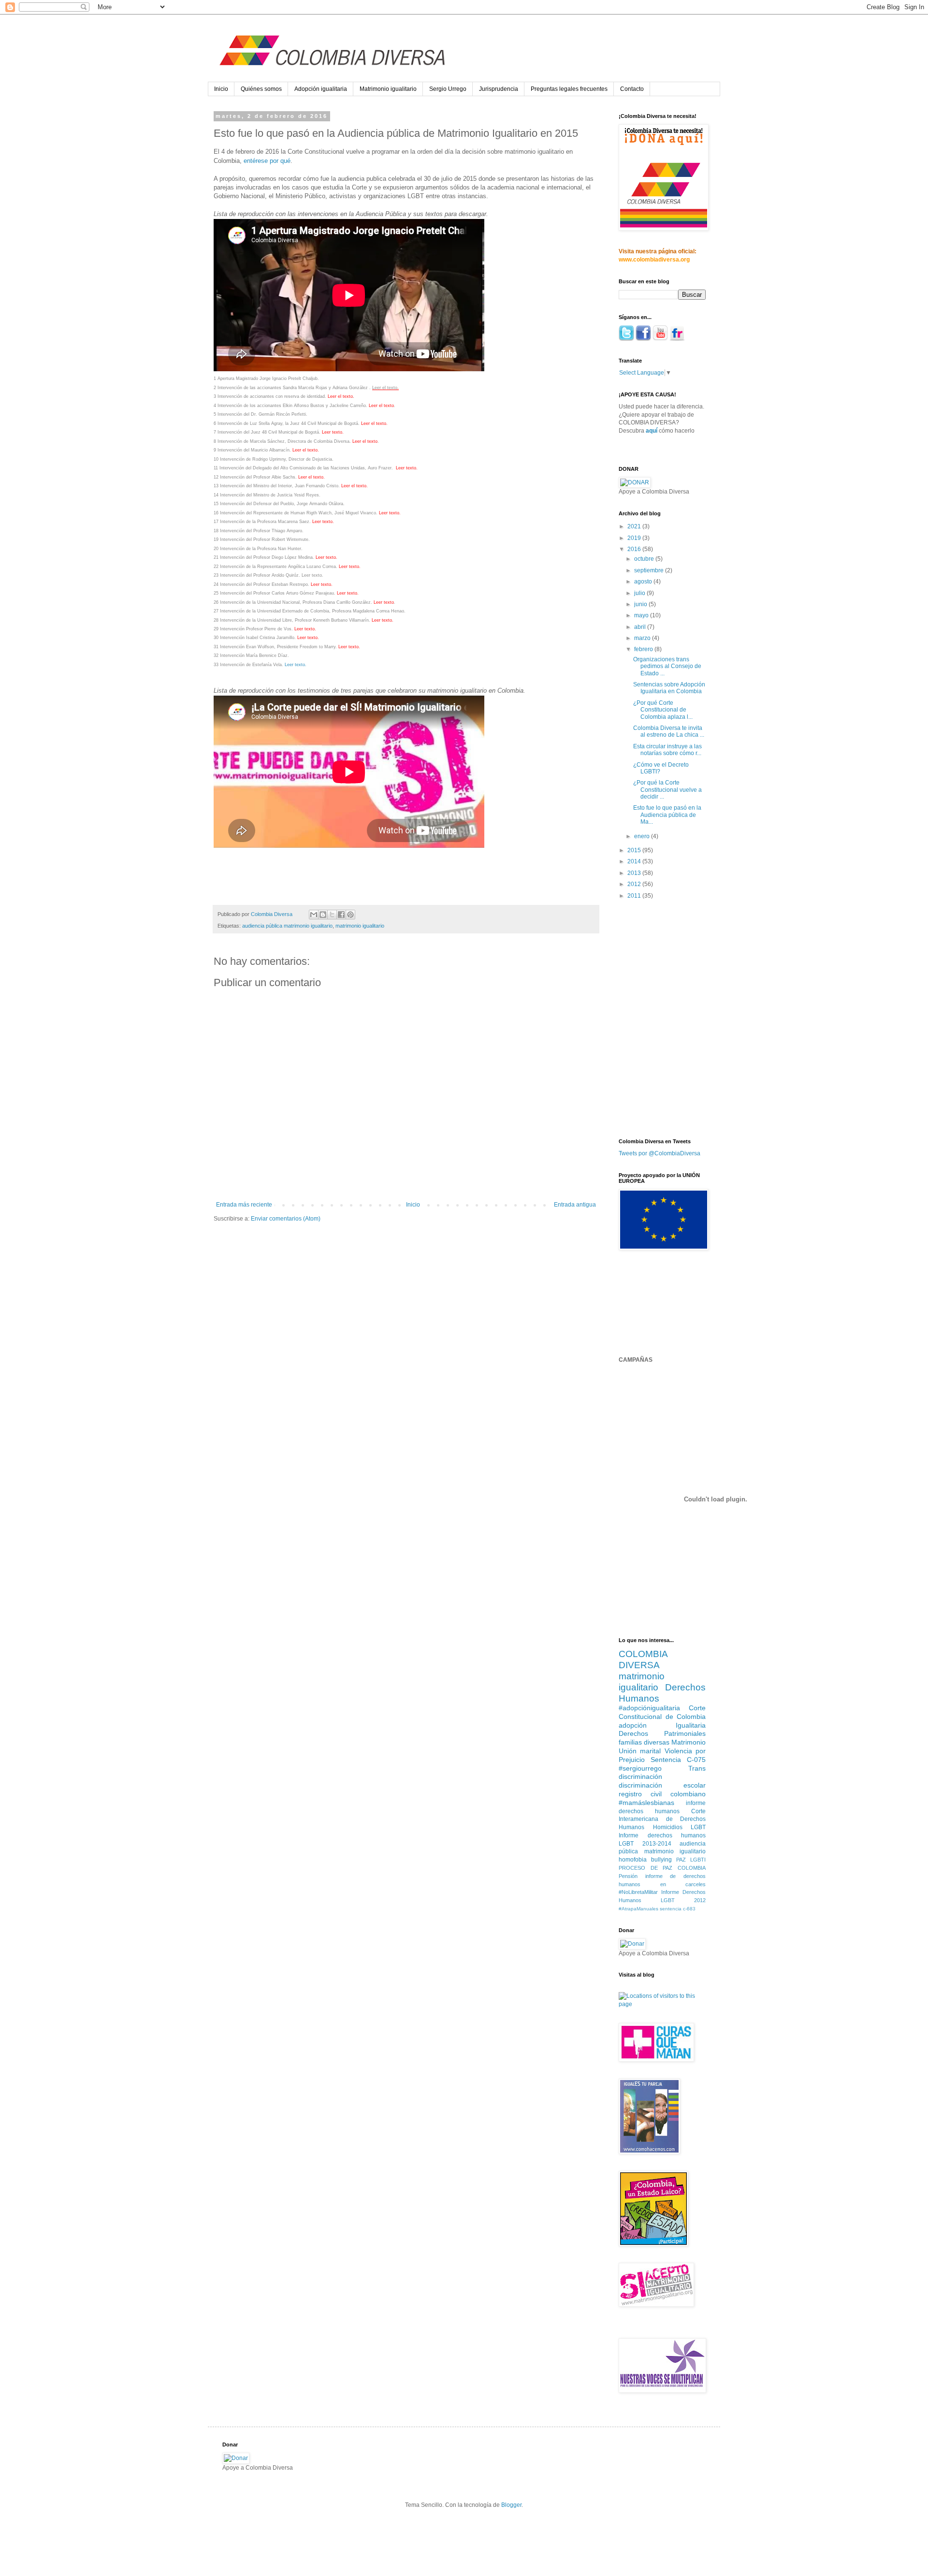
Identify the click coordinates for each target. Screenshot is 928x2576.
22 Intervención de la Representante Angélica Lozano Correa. (275, 567)
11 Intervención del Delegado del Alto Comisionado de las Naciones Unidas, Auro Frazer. (304, 468)
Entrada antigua (575, 1205)
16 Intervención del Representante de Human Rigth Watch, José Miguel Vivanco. (296, 513)
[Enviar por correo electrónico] (314, 915)
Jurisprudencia (499, 89)
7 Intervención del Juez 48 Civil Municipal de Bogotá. (268, 432)
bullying (661, 1860)
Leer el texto (385, 388)
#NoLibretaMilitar (638, 1892)
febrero (644, 649)
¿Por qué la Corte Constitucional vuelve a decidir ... (667, 790)
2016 (635, 549)
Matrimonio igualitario (388, 89)
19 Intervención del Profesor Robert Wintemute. (262, 539)
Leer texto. (312, 575)
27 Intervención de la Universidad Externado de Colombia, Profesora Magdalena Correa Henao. (311, 611)
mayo (642, 615)
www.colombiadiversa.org (654, 260)
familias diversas (644, 1742)
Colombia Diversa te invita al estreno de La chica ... (669, 731)
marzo (643, 638)
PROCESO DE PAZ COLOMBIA (662, 1868)
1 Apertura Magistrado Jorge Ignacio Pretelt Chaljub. (266, 378)
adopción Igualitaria (662, 1725)
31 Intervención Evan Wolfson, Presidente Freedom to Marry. (275, 647)
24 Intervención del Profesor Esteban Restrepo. (261, 584)
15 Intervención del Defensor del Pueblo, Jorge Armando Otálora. (280, 504)
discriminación (640, 1776)
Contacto (632, 89)
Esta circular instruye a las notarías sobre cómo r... (667, 750)
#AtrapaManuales (638, 1909)
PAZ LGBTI (691, 1860)
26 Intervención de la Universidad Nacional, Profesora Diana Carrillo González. (293, 602)
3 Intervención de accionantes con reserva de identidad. (270, 396)
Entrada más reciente (244, 1205)
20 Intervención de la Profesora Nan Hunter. (259, 549)
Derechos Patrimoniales (662, 1733)
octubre (645, 559)
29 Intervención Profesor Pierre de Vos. (253, 629)
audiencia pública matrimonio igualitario (287, 926)
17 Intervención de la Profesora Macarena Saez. (262, 522)
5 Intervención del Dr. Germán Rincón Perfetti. (261, 414)
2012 (635, 884)
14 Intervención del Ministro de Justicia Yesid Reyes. (267, 495)
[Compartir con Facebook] (341, 915)
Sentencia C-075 (678, 1760)
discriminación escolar (662, 1785)
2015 (635, 850)
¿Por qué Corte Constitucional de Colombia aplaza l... (663, 710)
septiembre (650, 570)
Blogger (511, 2505)
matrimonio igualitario (360, 926)
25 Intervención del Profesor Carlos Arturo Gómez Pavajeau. (275, 593)
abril (641, 627)
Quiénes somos (261, 89)
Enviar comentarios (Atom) (286, 1219)
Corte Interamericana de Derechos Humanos (662, 1819)
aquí (652, 431)
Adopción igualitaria (321, 89)
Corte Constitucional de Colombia (662, 1712)
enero (643, 836)
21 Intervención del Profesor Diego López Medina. (264, 557)
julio (640, 593)
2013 (635, 873)
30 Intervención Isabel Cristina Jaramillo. (255, 638)
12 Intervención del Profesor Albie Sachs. (255, 477)
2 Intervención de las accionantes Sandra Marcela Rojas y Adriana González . (292, 388)
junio (641, 604)
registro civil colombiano (662, 1794)
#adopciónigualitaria (649, 1708)
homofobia (633, 1860)
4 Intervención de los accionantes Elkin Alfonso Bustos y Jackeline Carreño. (290, 406)
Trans (697, 1768)
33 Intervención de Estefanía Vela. (248, 665)
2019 (635, 538)
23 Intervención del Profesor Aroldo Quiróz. (257, 575)
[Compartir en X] (332, 915)
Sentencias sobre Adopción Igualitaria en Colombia (669, 688)
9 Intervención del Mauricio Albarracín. (252, 450)
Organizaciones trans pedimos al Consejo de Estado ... (667, 666)
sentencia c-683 (678, 1909)
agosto (644, 582)
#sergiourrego (640, 1768)
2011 (635, 896)
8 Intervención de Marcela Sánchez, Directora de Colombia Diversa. (282, 441)
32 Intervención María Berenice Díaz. (251, 655)
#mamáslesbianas (646, 1803)
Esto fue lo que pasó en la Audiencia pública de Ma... (667, 815)
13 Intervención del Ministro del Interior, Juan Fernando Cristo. (277, 486)
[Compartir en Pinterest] (350, 915)
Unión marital (640, 1751)
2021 (635, 526)
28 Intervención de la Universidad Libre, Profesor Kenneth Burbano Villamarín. (292, 620)
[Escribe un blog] (323, 915)
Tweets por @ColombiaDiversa (660, 1153)
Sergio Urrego (448, 89)
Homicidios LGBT (680, 1827)
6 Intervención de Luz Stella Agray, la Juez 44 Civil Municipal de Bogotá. (287, 423)
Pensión (628, 1876)
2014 (635, 861)
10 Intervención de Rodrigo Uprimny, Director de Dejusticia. (274, 459)
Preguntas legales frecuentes (569, 89)
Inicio (221, 89)
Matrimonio (689, 1742)
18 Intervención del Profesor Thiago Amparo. (259, 531)
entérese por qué (267, 161)
